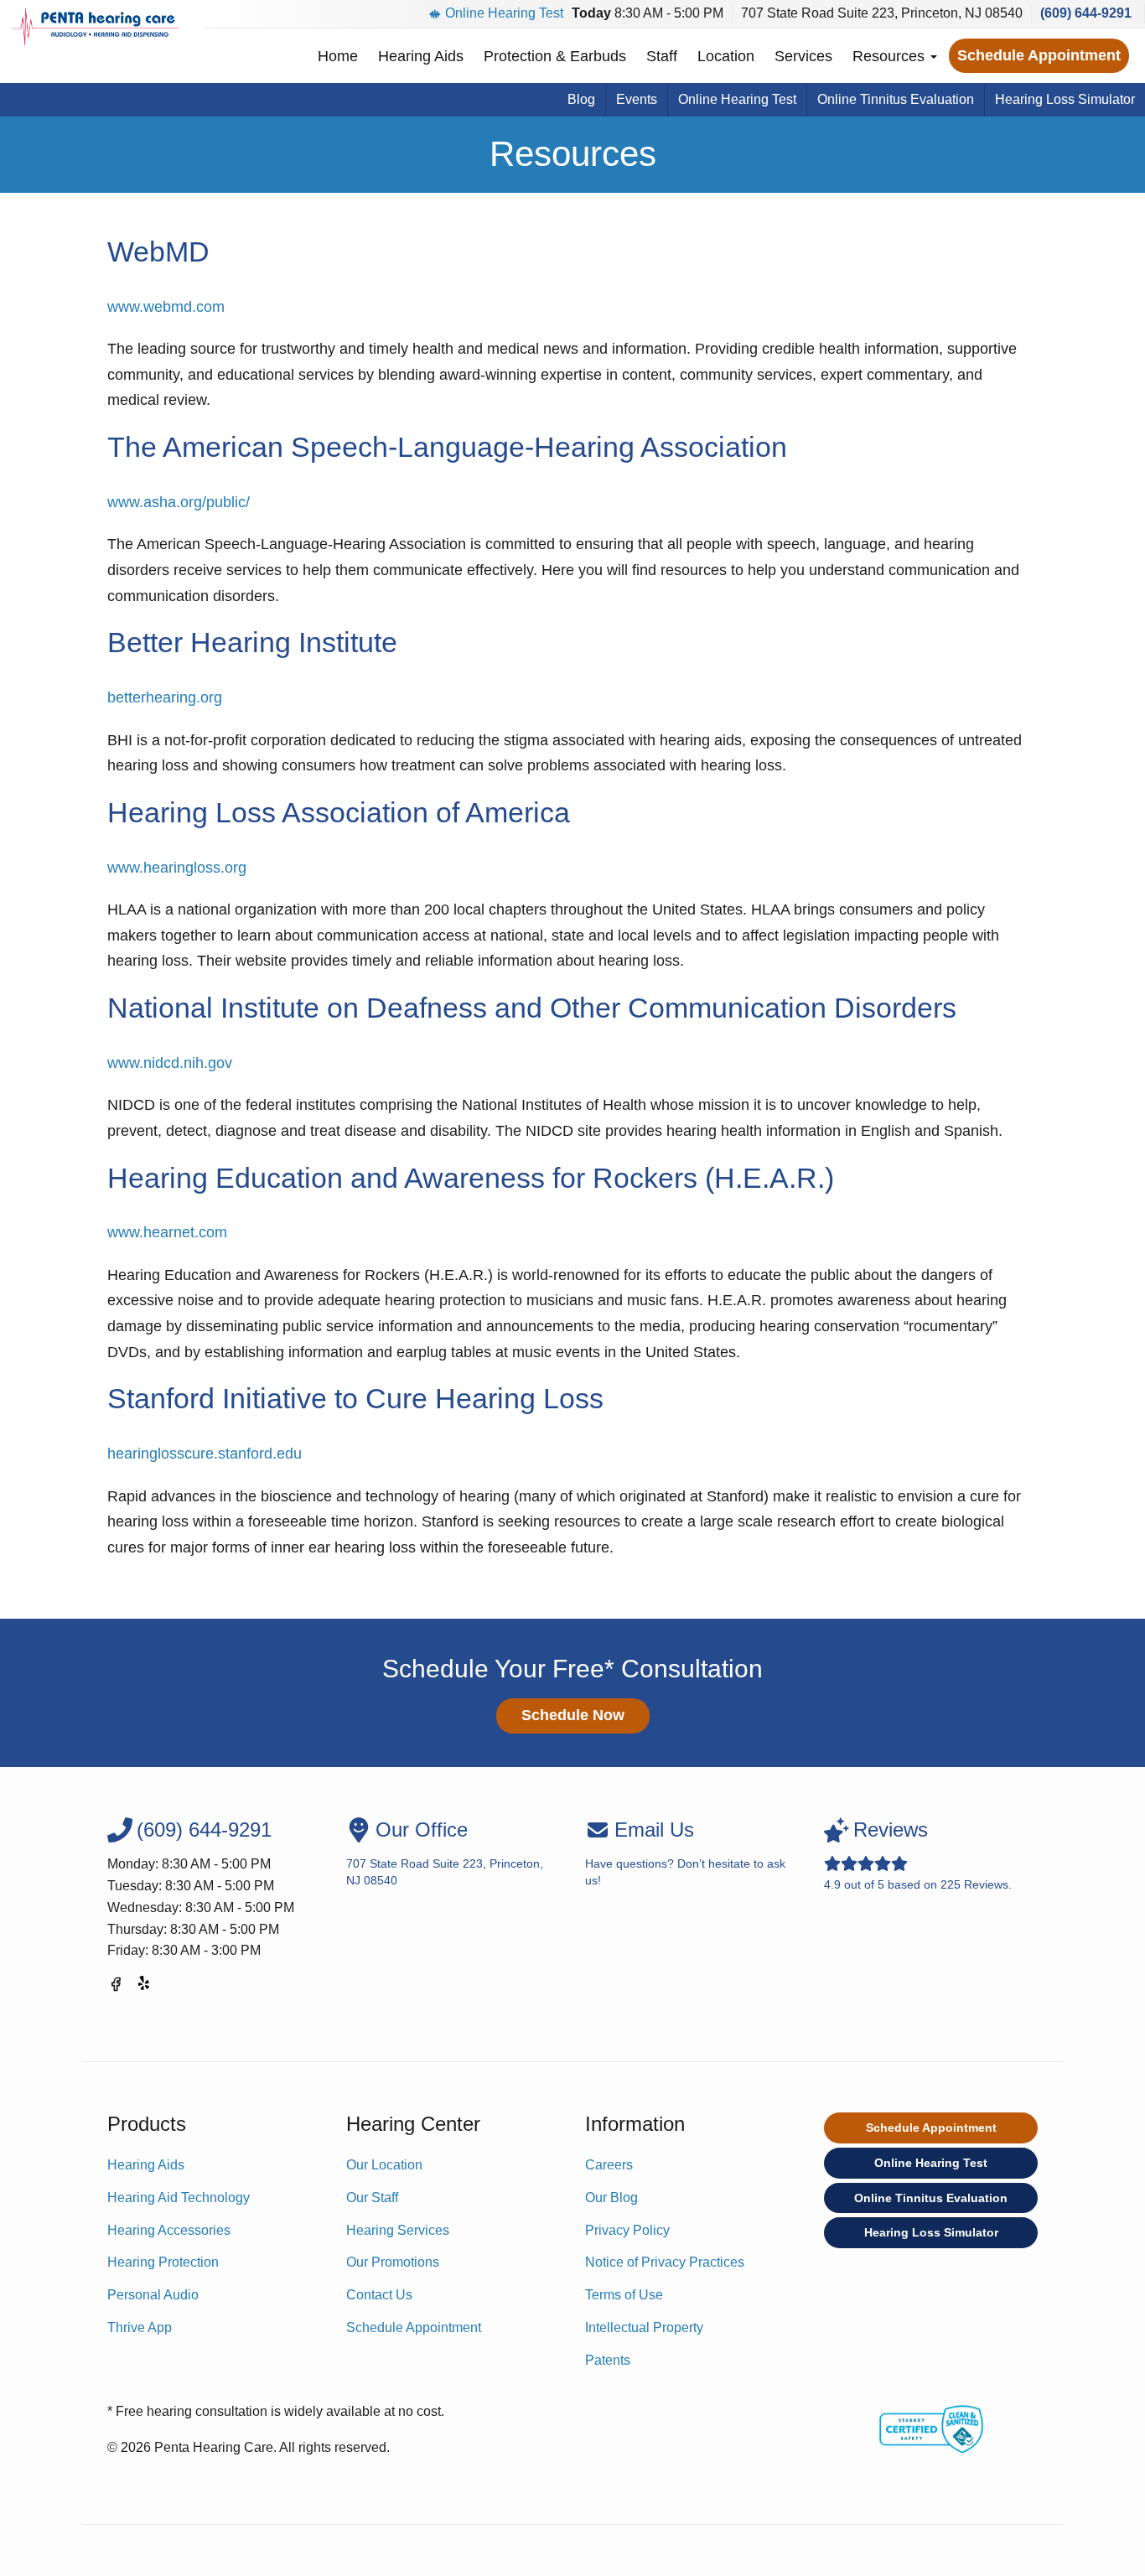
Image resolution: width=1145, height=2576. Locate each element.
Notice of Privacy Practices (665, 2262)
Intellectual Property (644, 2327)
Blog (581, 99)
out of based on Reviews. (918, 1855)
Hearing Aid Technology (179, 2198)
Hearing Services (398, 2230)
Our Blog (611, 2198)
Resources (891, 56)
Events (637, 99)
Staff (662, 56)
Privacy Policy (627, 2230)
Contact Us (379, 2295)
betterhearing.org (165, 697)
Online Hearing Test (504, 13)
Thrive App (140, 2327)
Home (338, 56)
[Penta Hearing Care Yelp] (145, 1987)
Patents (608, 2360)
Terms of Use (624, 2295)
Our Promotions (393, 2262)
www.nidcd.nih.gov (170, 1063)
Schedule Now (573, 1715)
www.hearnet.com (167, 1232)
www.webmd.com (166, 307)
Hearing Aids (421, 56)
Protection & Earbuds (555, 56)
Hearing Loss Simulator (1065, 99)
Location (726, 56)
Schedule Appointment (1039, 55)
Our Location (384, 2165)
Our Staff (372, 2198)
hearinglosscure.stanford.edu (205, 1454)
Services (803, 56)
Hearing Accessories (169, 2230)
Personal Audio (153, 2295)
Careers (609, 2165)
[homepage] (96, 27)
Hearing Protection (163, 2262)
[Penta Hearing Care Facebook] (116, 1987)
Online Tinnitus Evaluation (896, 99)
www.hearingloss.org (177, 868)
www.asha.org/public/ (179, 502)
